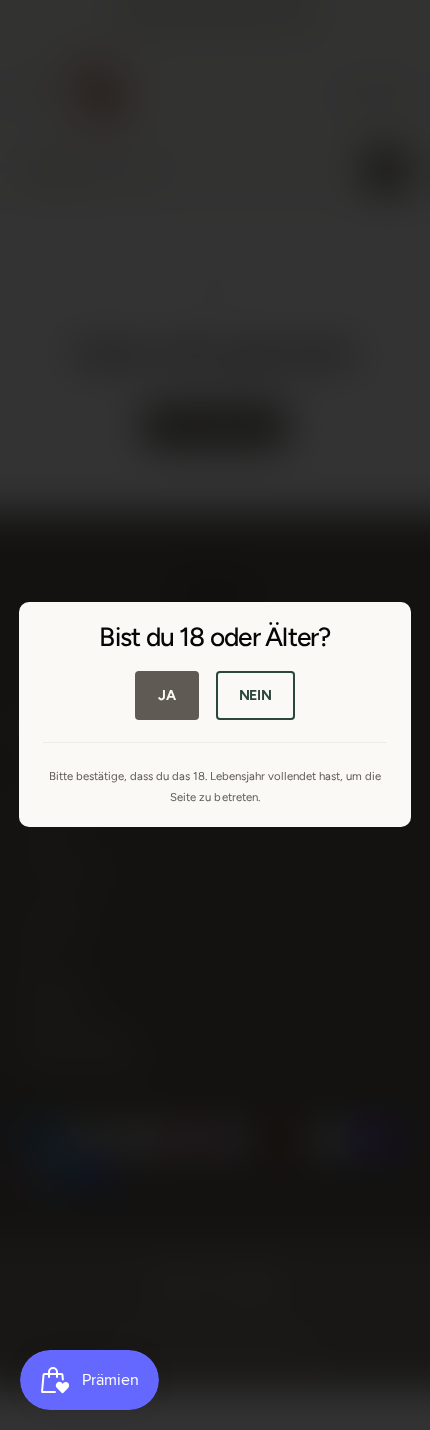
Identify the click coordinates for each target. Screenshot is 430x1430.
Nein (255, 695)
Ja (167, 695)
